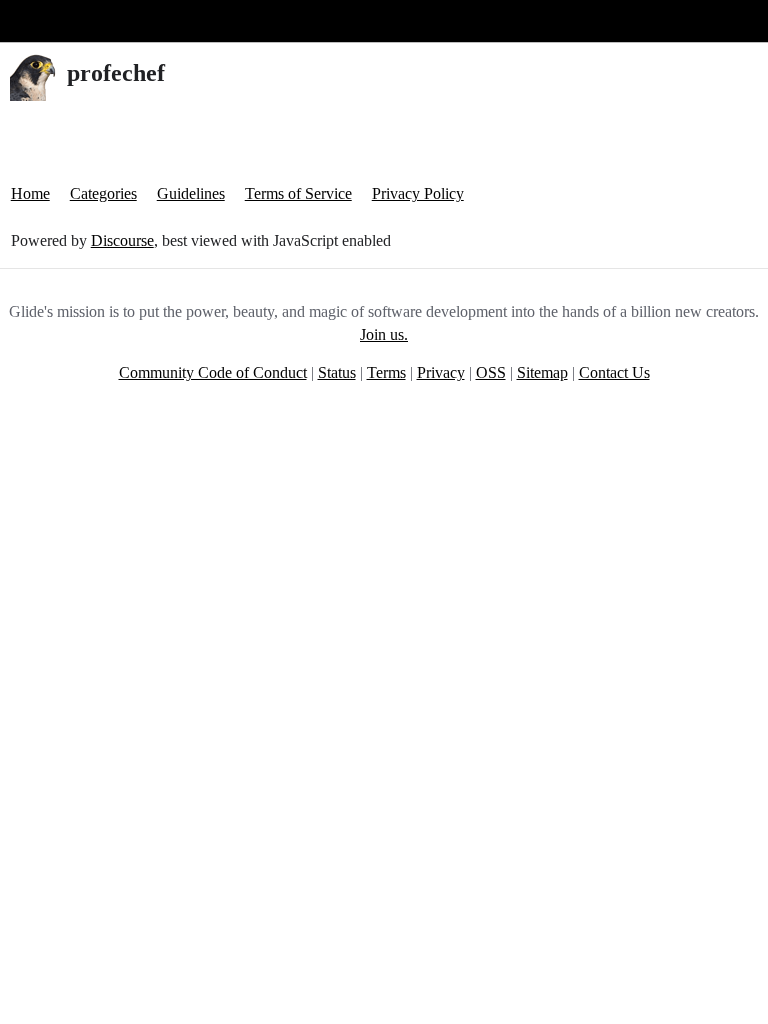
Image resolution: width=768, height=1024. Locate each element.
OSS (491, 372)
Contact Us (614, 372)
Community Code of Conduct (213, 372)
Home (30, 193)
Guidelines (191, 193)
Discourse (122, 240)
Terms (386, 372)
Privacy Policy (418, 193)
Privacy (441, 372)
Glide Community (67, 20)
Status (337, 372)
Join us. (384, 334)
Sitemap (542, 372)
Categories (103, 193)
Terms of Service (298, 193)
